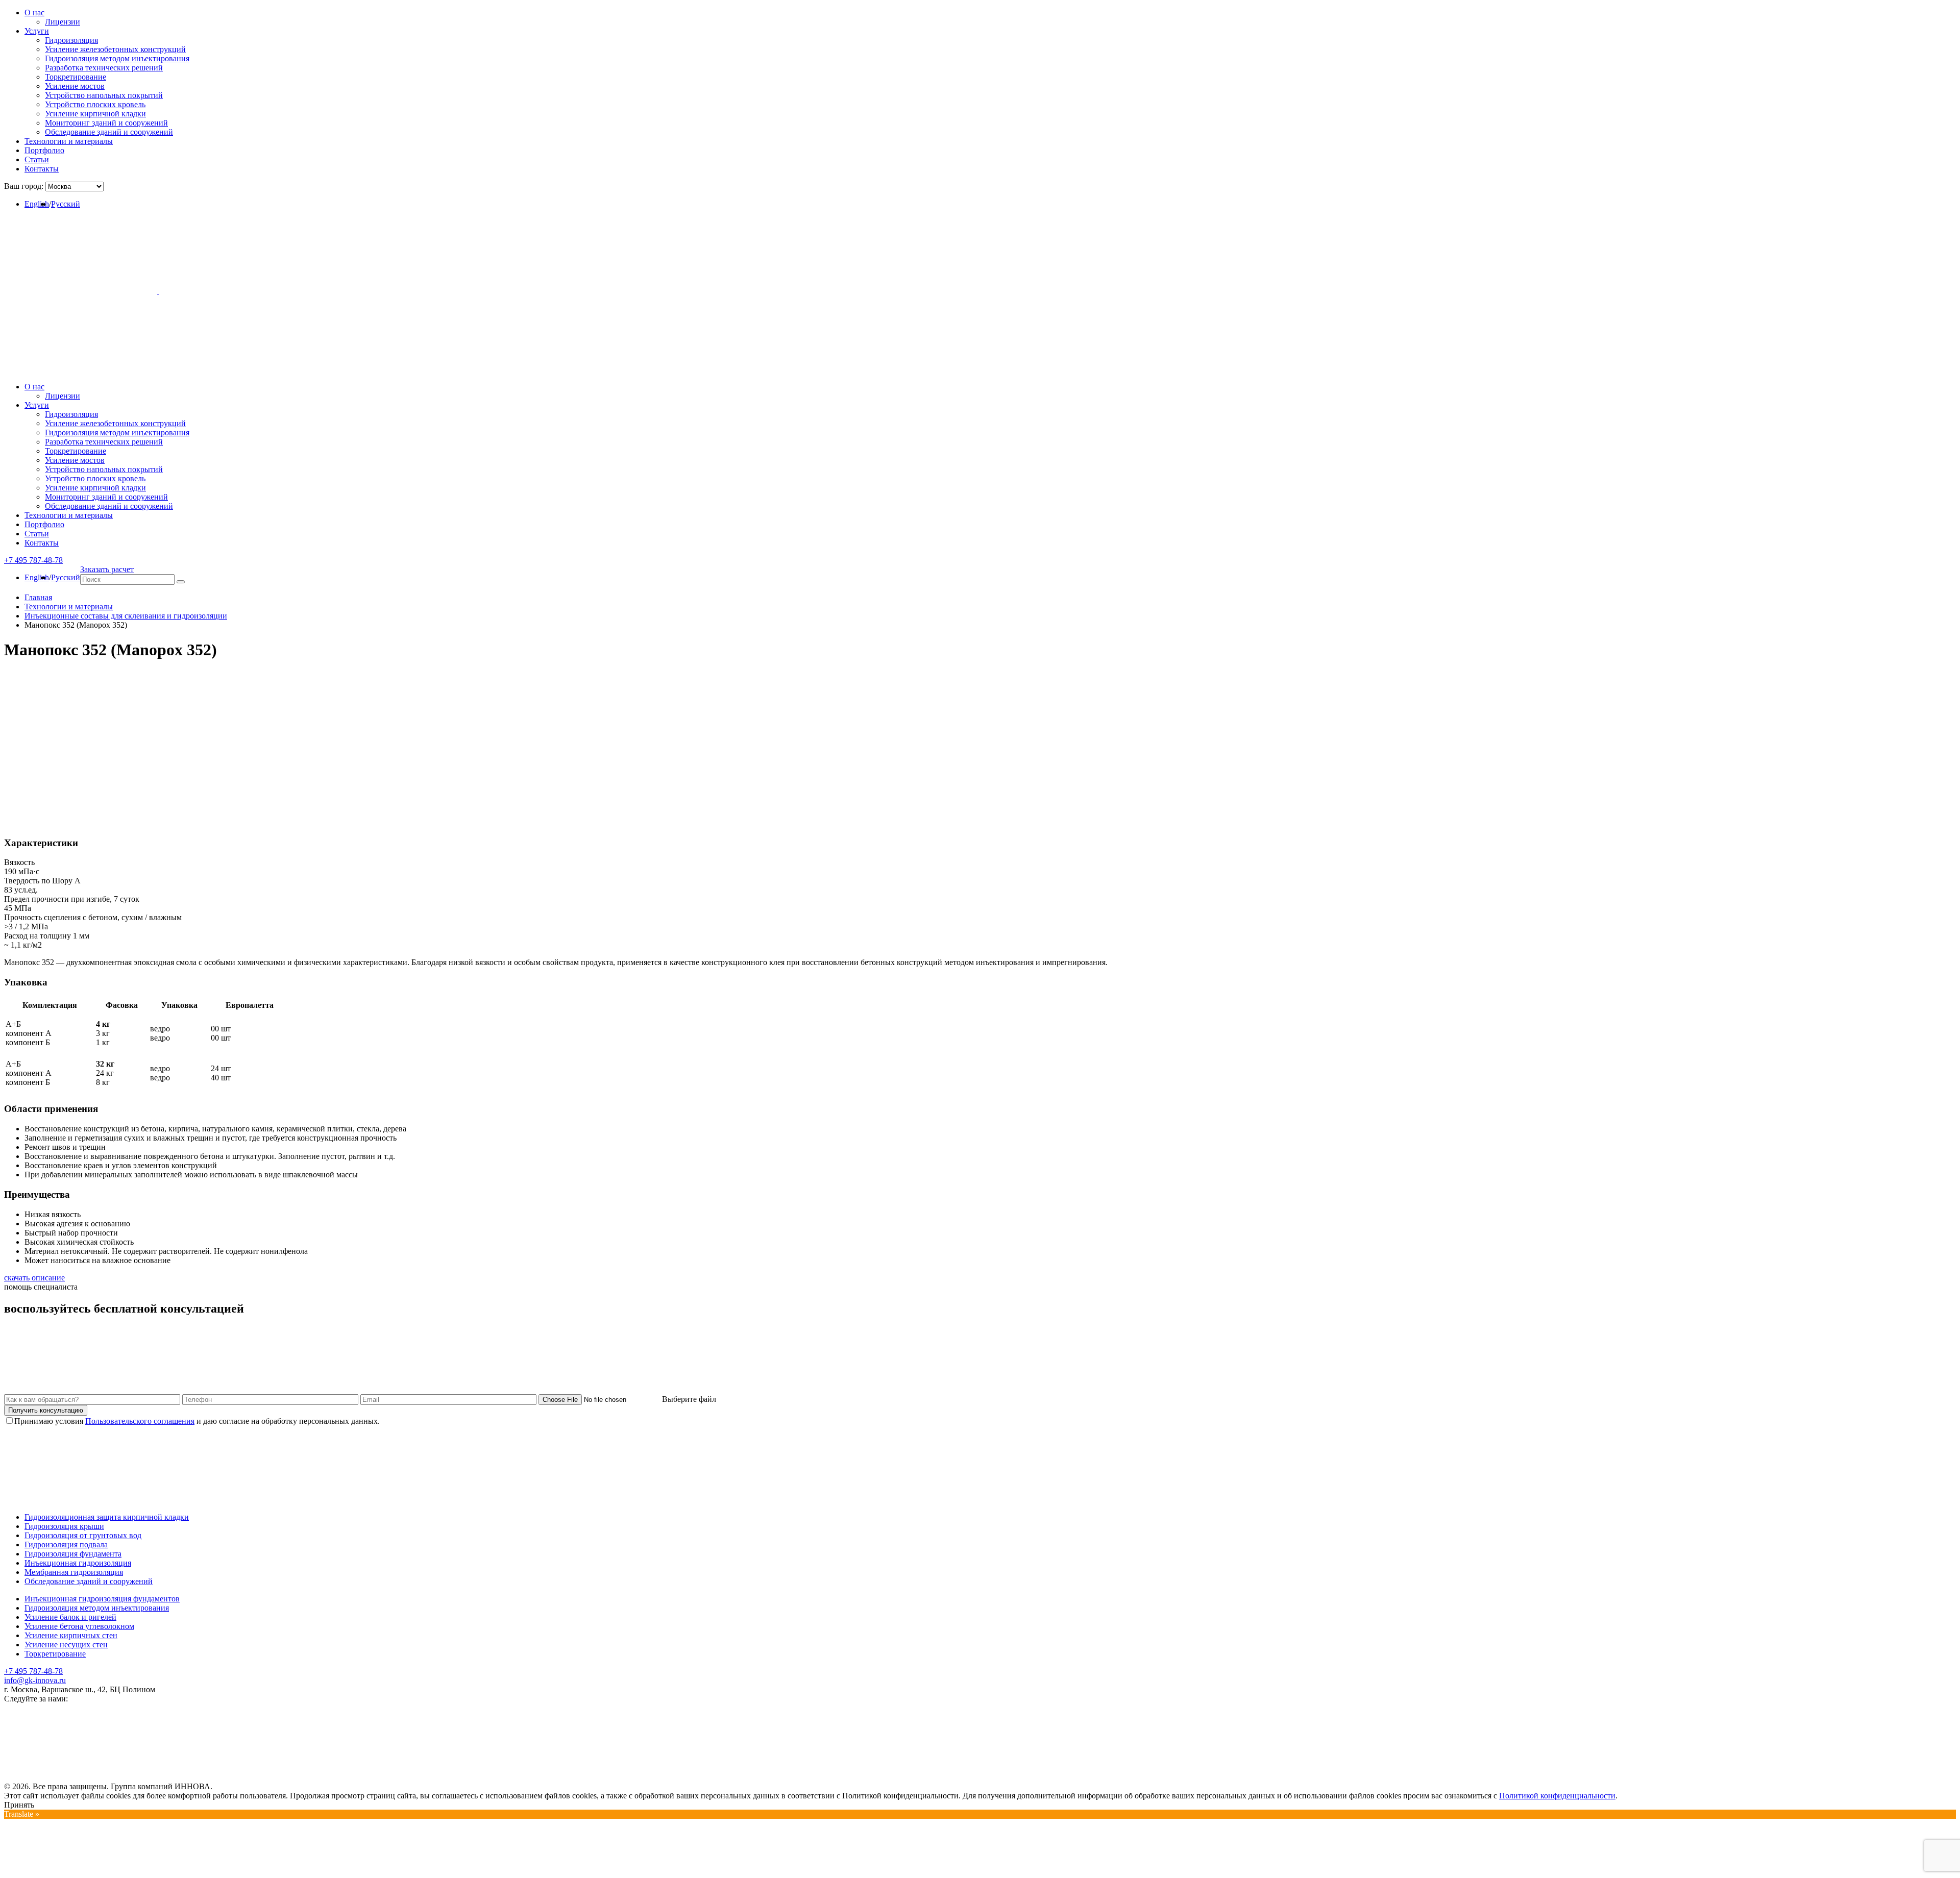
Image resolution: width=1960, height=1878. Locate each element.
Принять (19, 1805)
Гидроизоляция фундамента (73, 1554)
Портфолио (44, 150)
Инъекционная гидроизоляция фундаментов (102, 1599)
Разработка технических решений (104, 68)
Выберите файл (690, 1399)
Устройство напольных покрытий (104, 95)
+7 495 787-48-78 (33, 1671)
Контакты (42, 169)
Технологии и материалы (69, 141)
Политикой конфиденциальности (1557, 1796)
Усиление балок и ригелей (70, 1617)
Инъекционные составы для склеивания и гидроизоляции (126, 616)
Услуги (37, 31)
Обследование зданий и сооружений (109, 132)
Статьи (37, 159)
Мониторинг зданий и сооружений (106, 123)
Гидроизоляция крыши (64, 1526)
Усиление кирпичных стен (71, 1635)
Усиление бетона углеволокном (79, 1626)
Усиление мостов (75, 86)
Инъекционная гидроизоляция (78, 1563)
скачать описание (34, 1278)
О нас (34, 13)
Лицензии (63, 22)
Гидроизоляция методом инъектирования (117, 58)
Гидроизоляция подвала (66, 1545)
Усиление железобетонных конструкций (115, 49)
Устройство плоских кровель (95, 104)
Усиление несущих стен (66, 1645)
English (37, 204)
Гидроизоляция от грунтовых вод (83, 1535)
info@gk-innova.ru (35, 1680)
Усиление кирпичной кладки (95, 114)
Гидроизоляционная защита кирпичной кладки (107, 1517)
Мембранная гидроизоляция (74, 1572)
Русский (66, 204)
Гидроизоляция (71, 40)
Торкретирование (76, 77)
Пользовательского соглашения (140, 1421)
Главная (38, 597)
